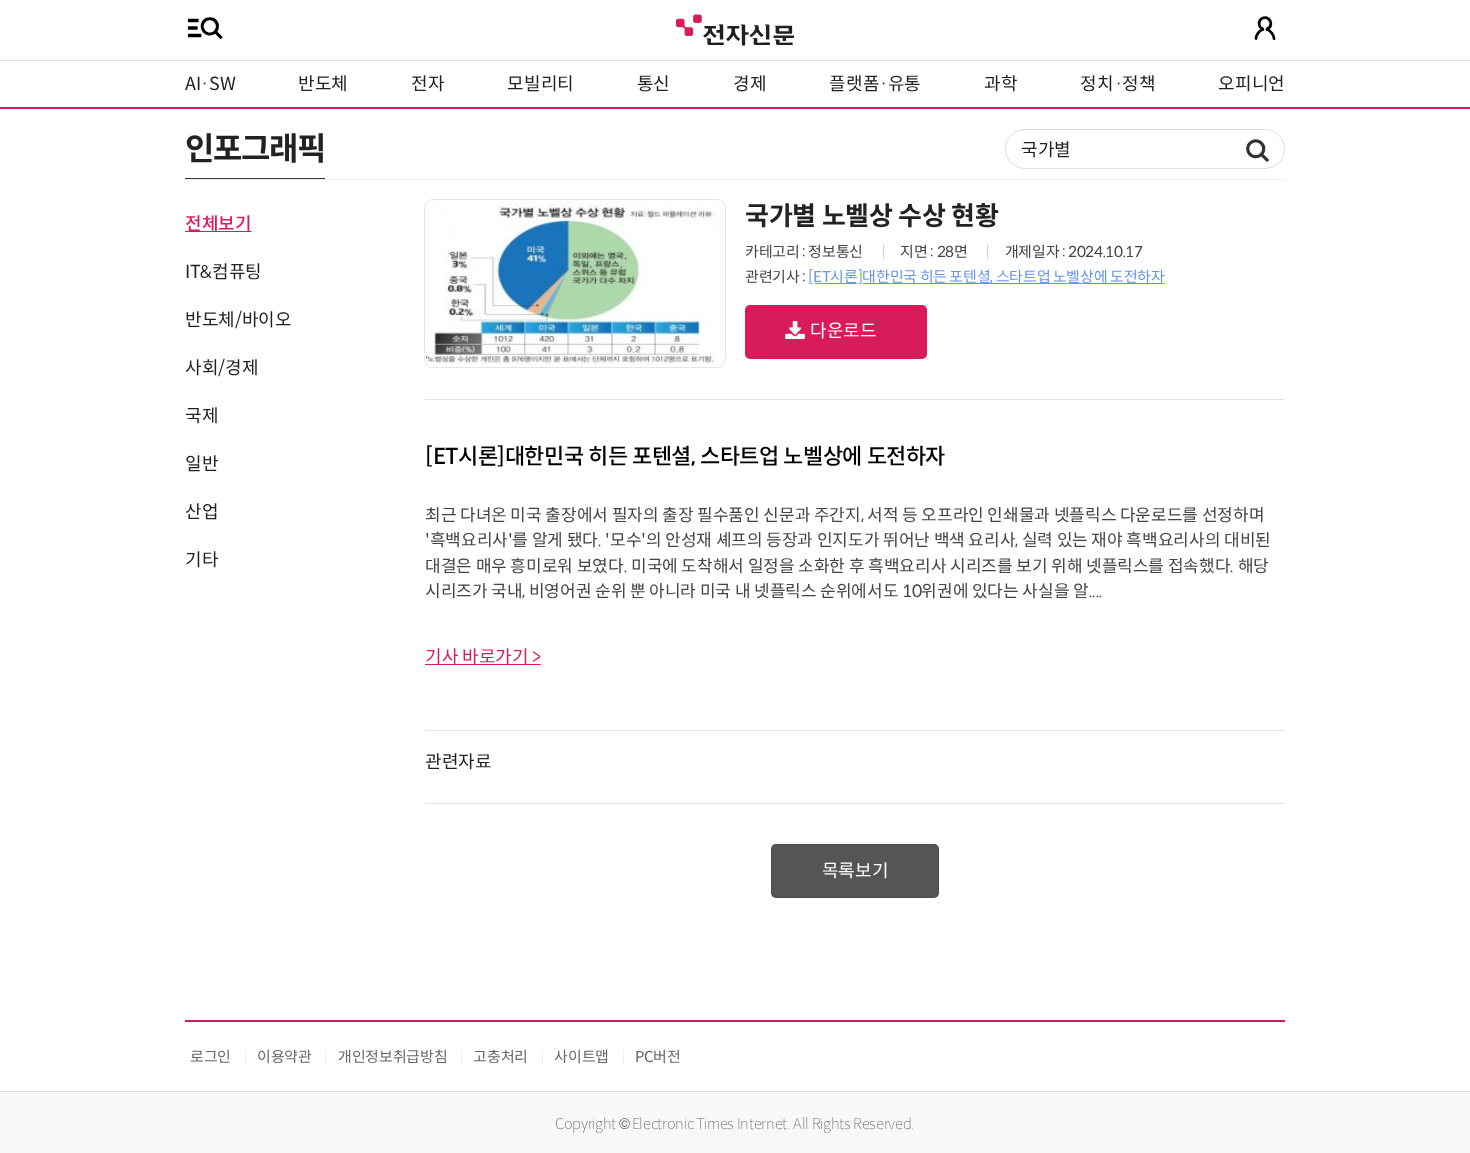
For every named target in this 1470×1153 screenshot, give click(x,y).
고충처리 (500, 1056)
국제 (201, 416)
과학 (1000, 84)
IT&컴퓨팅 (223, 272)
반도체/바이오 (238, 320)
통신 (653, 84)
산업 (201, 512)
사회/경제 (221, 368)
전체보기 (218, 224)
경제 (749, 84)
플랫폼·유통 (875, 84)
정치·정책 (1117, 84)
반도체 (323, 84)
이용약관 (284, 1056)
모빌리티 (540, 84)
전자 (427, 84)
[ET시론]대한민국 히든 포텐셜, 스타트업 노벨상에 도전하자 (986, 276)
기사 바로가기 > (483, 657)
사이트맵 (581, 1056)
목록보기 (855, 871)
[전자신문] (735, 27)
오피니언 (1251, 84)
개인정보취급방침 (392, 1056)
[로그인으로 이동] (1265, 28)
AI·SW (210, 84)
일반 (201, 464)
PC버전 (658, 1056)
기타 (201, 560)
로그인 (210, 1056)
